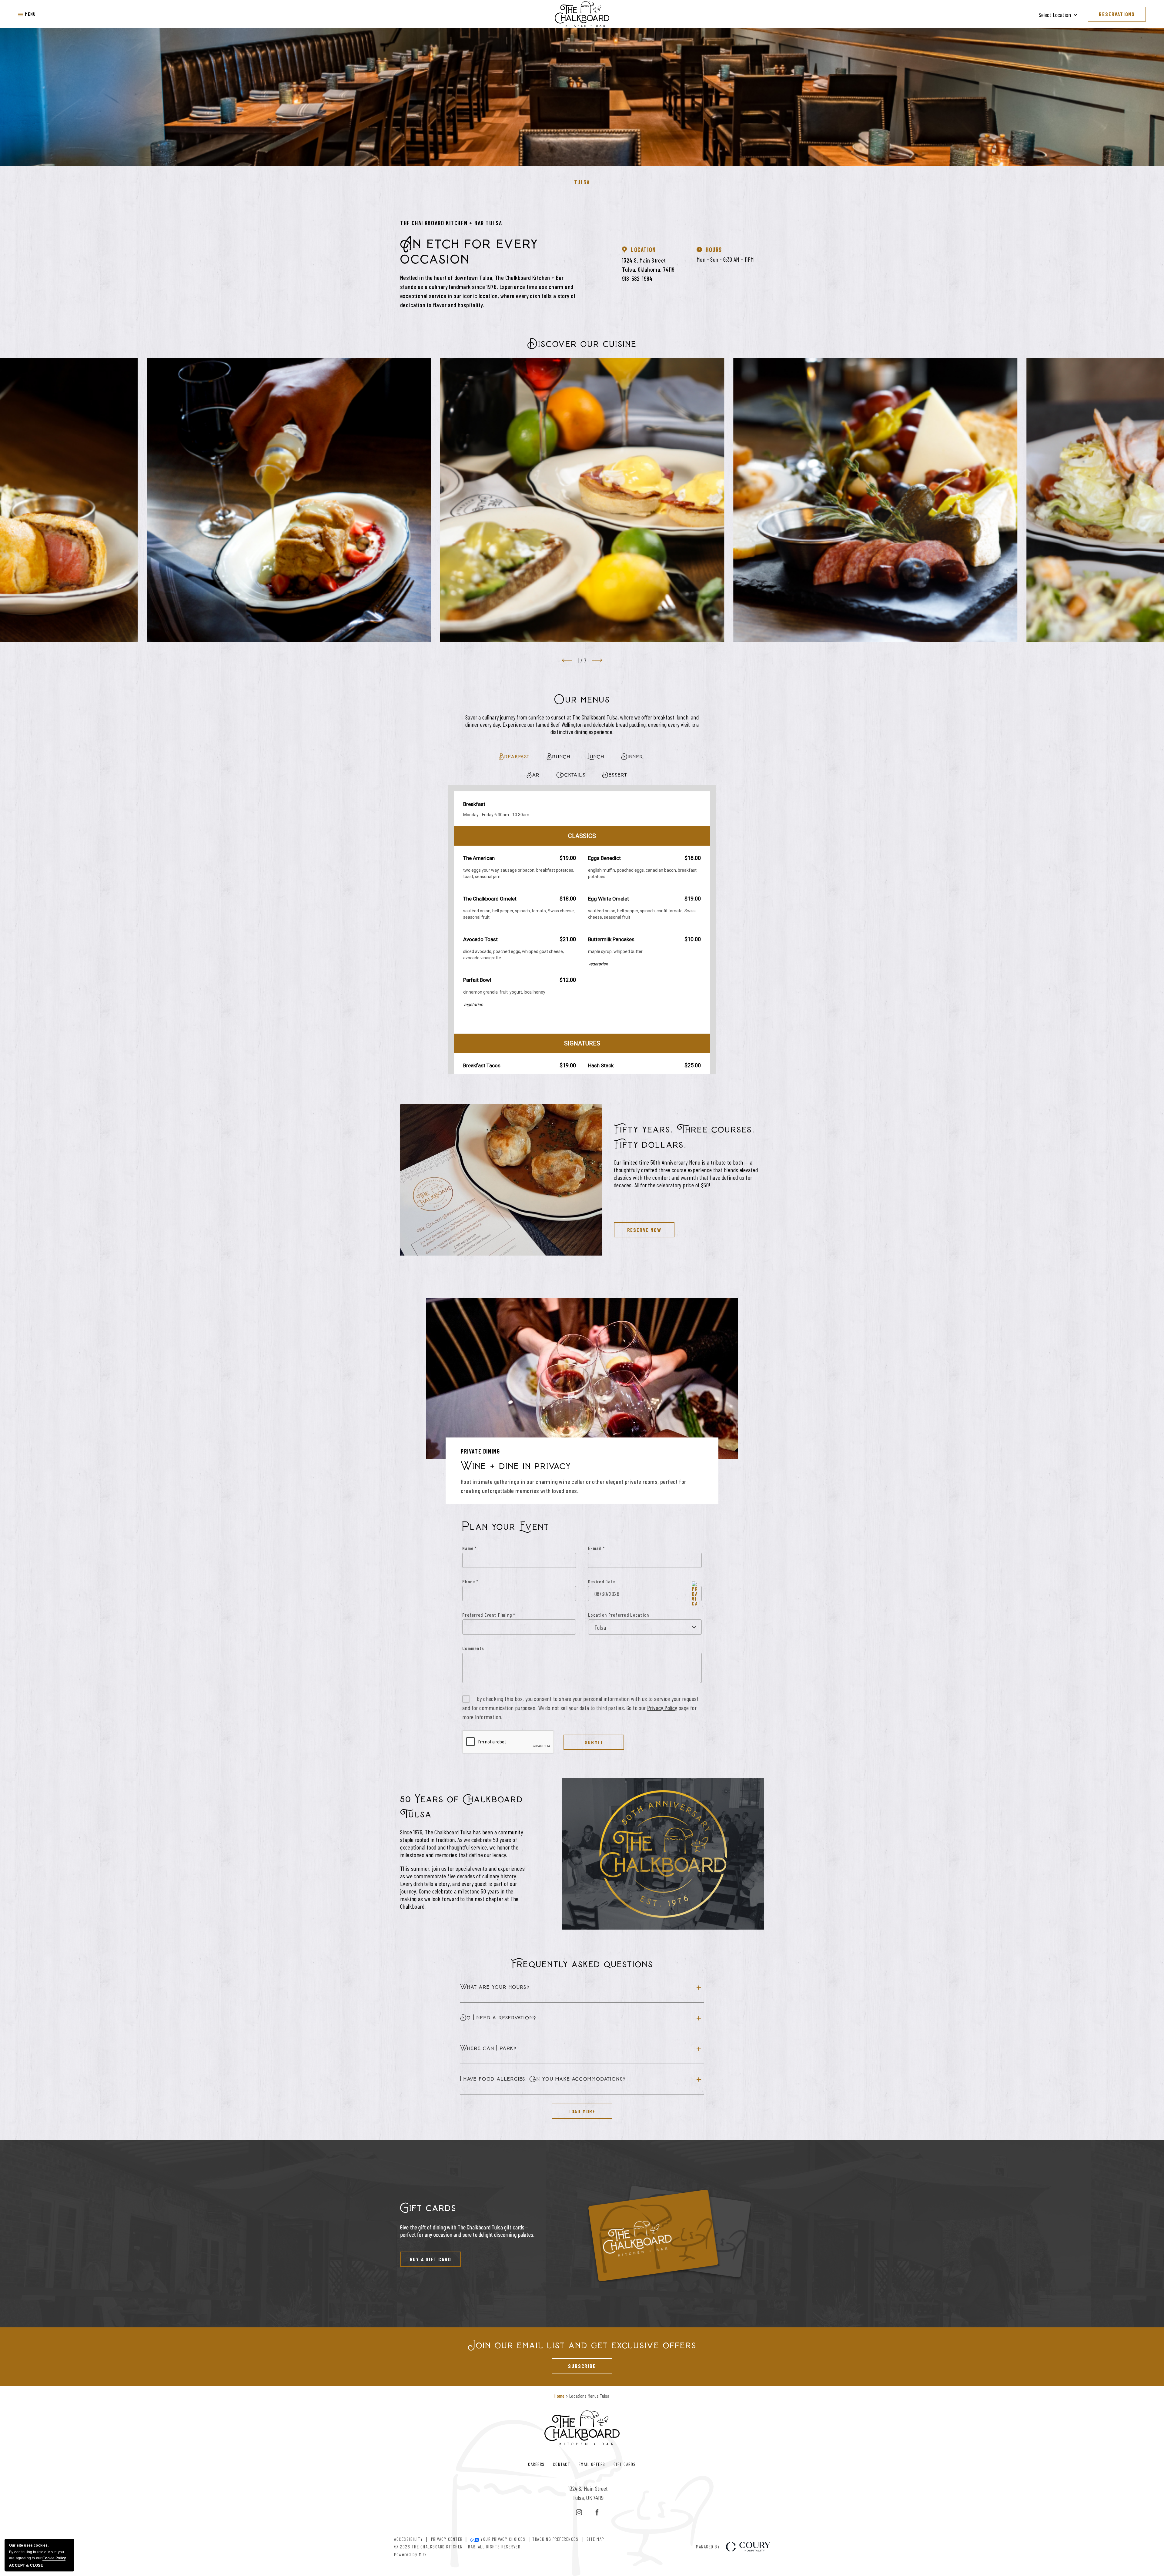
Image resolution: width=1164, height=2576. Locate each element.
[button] (27, 14)
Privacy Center (447, 2539)
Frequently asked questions (582, 1964)
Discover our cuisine (582, 344)
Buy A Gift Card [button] (426, 2257)
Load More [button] (574, 2109)
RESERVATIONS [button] (1117, 14)
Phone (470, 1581)
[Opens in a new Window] (579, 2513)
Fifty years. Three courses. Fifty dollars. (684, 1137)
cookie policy (54, 2558)
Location (643, 250)
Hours (714, 250)
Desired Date (602, 1581)
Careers (536, 2464)
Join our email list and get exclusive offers (582, 2345)
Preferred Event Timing (489, 1615)
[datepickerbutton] (694, 1593)
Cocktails (571, 775)
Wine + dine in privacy (516, 1466)
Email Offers (592, 2464)
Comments (473, 1648)
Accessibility (409, 2539)
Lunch (596, 757)
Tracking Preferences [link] (555, 2539)
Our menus (582, 700)
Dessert (615, 775)
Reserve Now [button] (637, 1228)
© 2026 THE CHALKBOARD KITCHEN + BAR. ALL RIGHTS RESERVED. (458, 2546)
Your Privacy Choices (502, 2539)
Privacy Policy (662, 1708)
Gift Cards (625, 2464)
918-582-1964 (637, 278)
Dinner (632, 757)
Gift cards (428, 2208)
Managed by (708, 2547)
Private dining (480, 1451)
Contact (562, 2464)
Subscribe (574, 2364)
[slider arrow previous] (567, 660)
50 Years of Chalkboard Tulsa (462, 1807)
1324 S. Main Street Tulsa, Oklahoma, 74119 (648, 265)
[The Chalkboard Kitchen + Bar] (582, 14)
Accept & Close (26, 2565)
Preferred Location (629, 1615)
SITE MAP (595, 2539)
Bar (533, 775)
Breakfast (514, 757)
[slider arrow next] (597, 660)
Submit (594, 1742)
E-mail (596, 1548)
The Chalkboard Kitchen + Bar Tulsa (451, 223)
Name (470, 1548)
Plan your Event (506, 1527)
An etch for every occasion (469, 251)
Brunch (559, 757)
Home (559, 2396)
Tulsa (582, 182)
